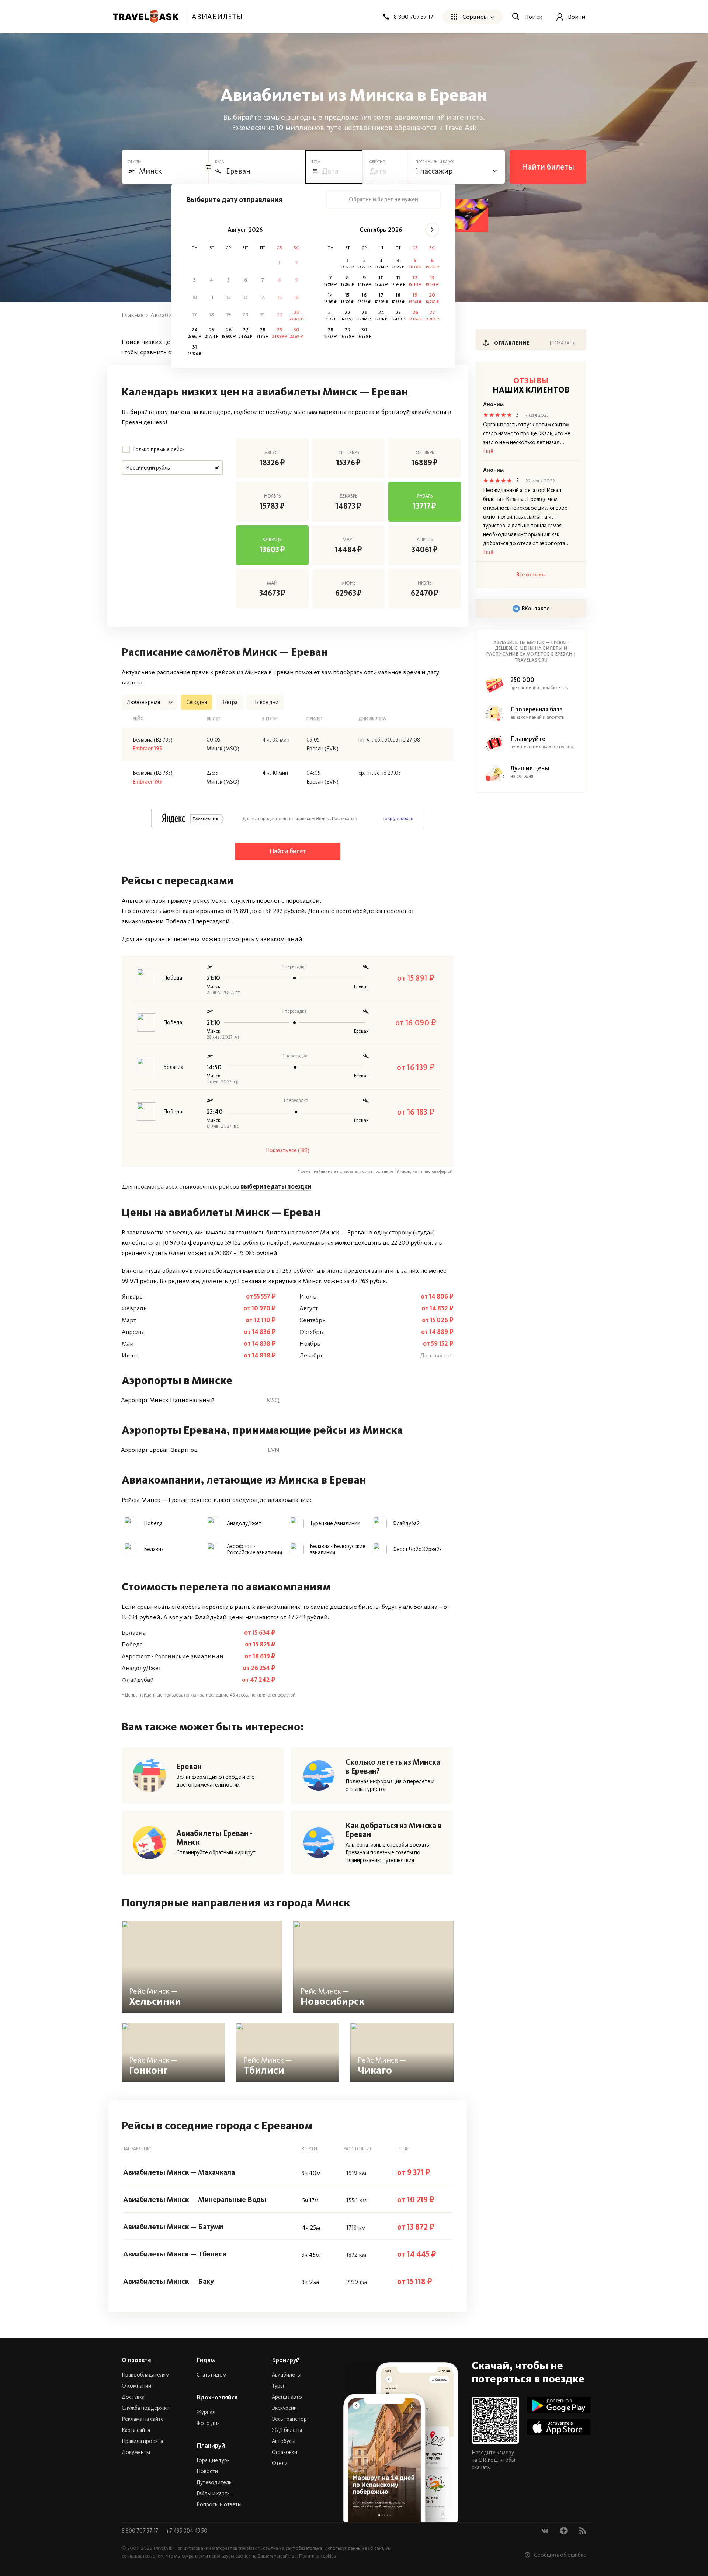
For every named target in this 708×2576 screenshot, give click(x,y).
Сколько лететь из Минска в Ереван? (393, 1767)
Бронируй (286, 2360)
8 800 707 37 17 (140, 2531)
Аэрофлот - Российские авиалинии (254, 1550)
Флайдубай (406, 1524)
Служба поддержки (146, 2408)
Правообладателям (145, 2375)
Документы (136, 2452)
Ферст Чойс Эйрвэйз (417, 1549)
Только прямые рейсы (159, 449)
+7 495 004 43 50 (187, 2531)
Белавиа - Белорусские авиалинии (338, 1550)
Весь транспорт (291, 2419)
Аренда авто (287, 2397)
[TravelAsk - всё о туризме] (146, 17)
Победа (153, 1524)
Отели (280, 2463)
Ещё (488, 451)
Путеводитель (214, 2482)
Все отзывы (531, 575)
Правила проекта (142, 2441)
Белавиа (154, 1549)
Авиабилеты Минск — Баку (169, 2281)
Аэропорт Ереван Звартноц (159, 1450)
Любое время (144, 702)
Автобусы (284, 2441)
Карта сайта (136, 2430)
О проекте (136, 2360)
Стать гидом (211, 2375)
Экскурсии (284, 2408)
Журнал (206, 2412)
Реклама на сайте (143, 2419)
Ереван (189, 1767)
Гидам (206, 2360)
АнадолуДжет (244, 1524)
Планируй (211, 2446)
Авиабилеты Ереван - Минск (214, 1838)
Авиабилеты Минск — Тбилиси (175, 2254)
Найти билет (288, 851)
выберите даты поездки (276, 1186)
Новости (207, 2471)
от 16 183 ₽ (416, 1112)
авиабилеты (217, 17)
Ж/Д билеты (287, 2430)
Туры (278, 2386)
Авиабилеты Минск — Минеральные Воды (195, 2199)
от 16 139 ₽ (416, 1067)
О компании (136, 2386)
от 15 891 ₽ (416, 978)
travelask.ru (250, 2548)
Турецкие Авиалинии (335, 1524)
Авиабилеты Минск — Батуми (173, 2227)
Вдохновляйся (217, 2397)
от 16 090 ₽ (416, 1023)
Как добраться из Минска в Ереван (394, 1830)
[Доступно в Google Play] (559, 2405)
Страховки (284, 2452)
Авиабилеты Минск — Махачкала (179, 2172)
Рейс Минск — (155, 1997)
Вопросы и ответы (219, 2504)
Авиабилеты (287, 2375)
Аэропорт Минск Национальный (168, 1400)
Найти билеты (548, 167)
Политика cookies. (318, 2556)
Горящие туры (214, 2460)
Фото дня (208, 2423)
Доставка (133, 2397)
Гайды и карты (214, 2493)
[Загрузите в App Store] (559, 2427)
